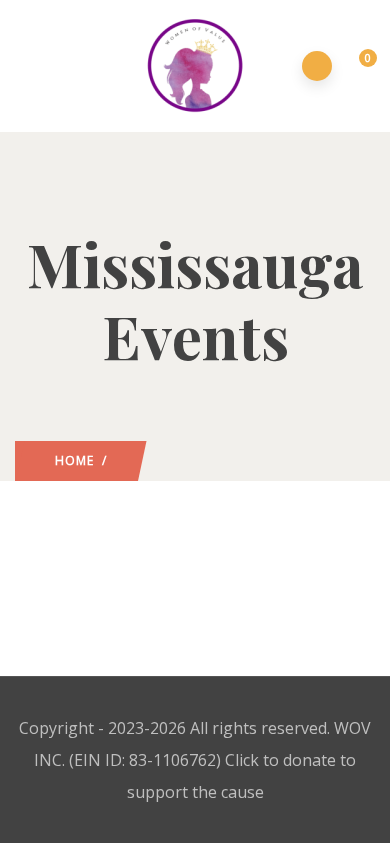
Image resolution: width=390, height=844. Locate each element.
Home (74, 460)
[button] (356, 67)
